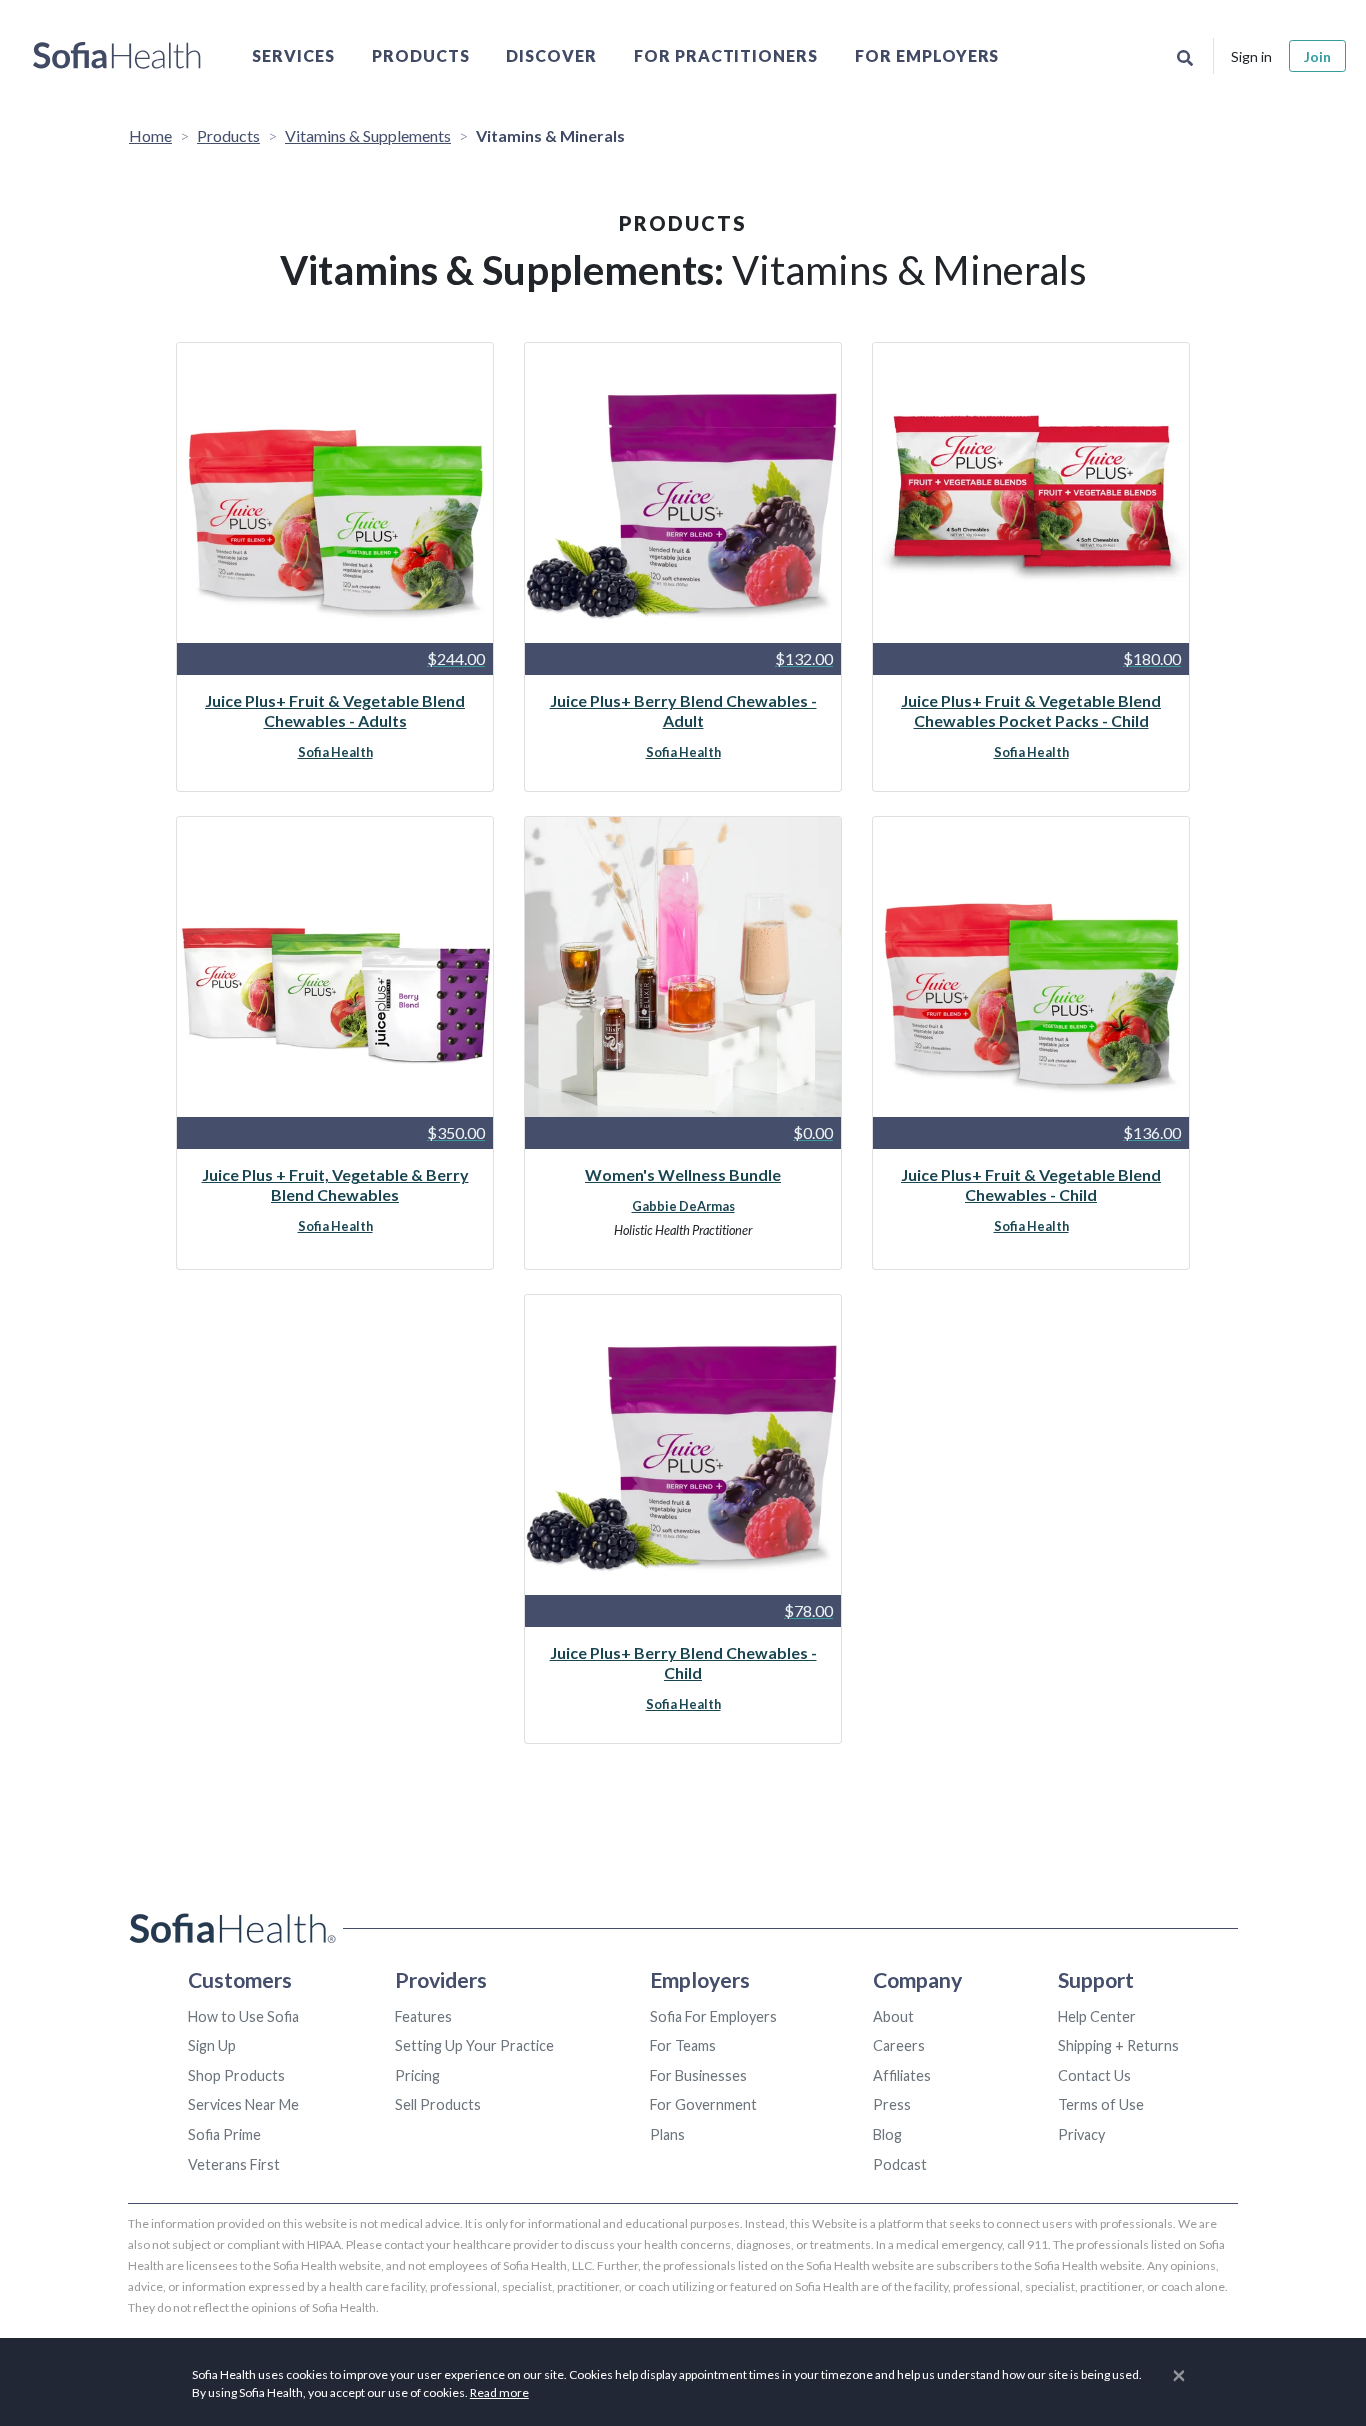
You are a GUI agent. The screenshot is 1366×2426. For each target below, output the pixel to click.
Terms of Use (1101, 2104)
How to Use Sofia (243, 2016)
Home (150, 135)
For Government (703, 2104)
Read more (499, 2392)
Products (421, 55)
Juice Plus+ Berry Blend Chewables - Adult (683, 710)
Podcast (900, 2164)
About (893, 2016)
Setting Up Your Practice (474, 2045)
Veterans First (234, 2164)
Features (423, 2016)
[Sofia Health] (117, 55)
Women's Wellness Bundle (683, 1174)
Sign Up (212, 2045)
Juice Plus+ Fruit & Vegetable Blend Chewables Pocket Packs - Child (1031, 710)
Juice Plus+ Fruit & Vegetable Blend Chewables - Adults (335, 710)
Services (293, 55)
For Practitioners (726, 55)
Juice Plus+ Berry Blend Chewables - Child (683, 1662)
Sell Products (438, 2104)
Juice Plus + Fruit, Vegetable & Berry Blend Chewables (335, 1184)
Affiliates (902, 2075)
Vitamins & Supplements (368, 135)
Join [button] (1317, 56)
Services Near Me (243, 2104)
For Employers (927, 55)
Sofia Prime (224, 2134)
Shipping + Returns (1118, 2045)
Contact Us (1094, 2075)
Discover (551, 55)
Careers (899, 2045)
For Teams (683, 2045)
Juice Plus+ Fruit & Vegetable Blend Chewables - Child (1031, 1184)
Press (892, 2104)
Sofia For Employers (713, 2016)
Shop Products (236, 2075)
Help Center (1097, 2016)
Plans (667, 2134)
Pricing (417, 2075)
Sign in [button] (1251, 56)
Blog (887, 2134)
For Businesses (698, 2075)
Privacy (1081, 2134)
